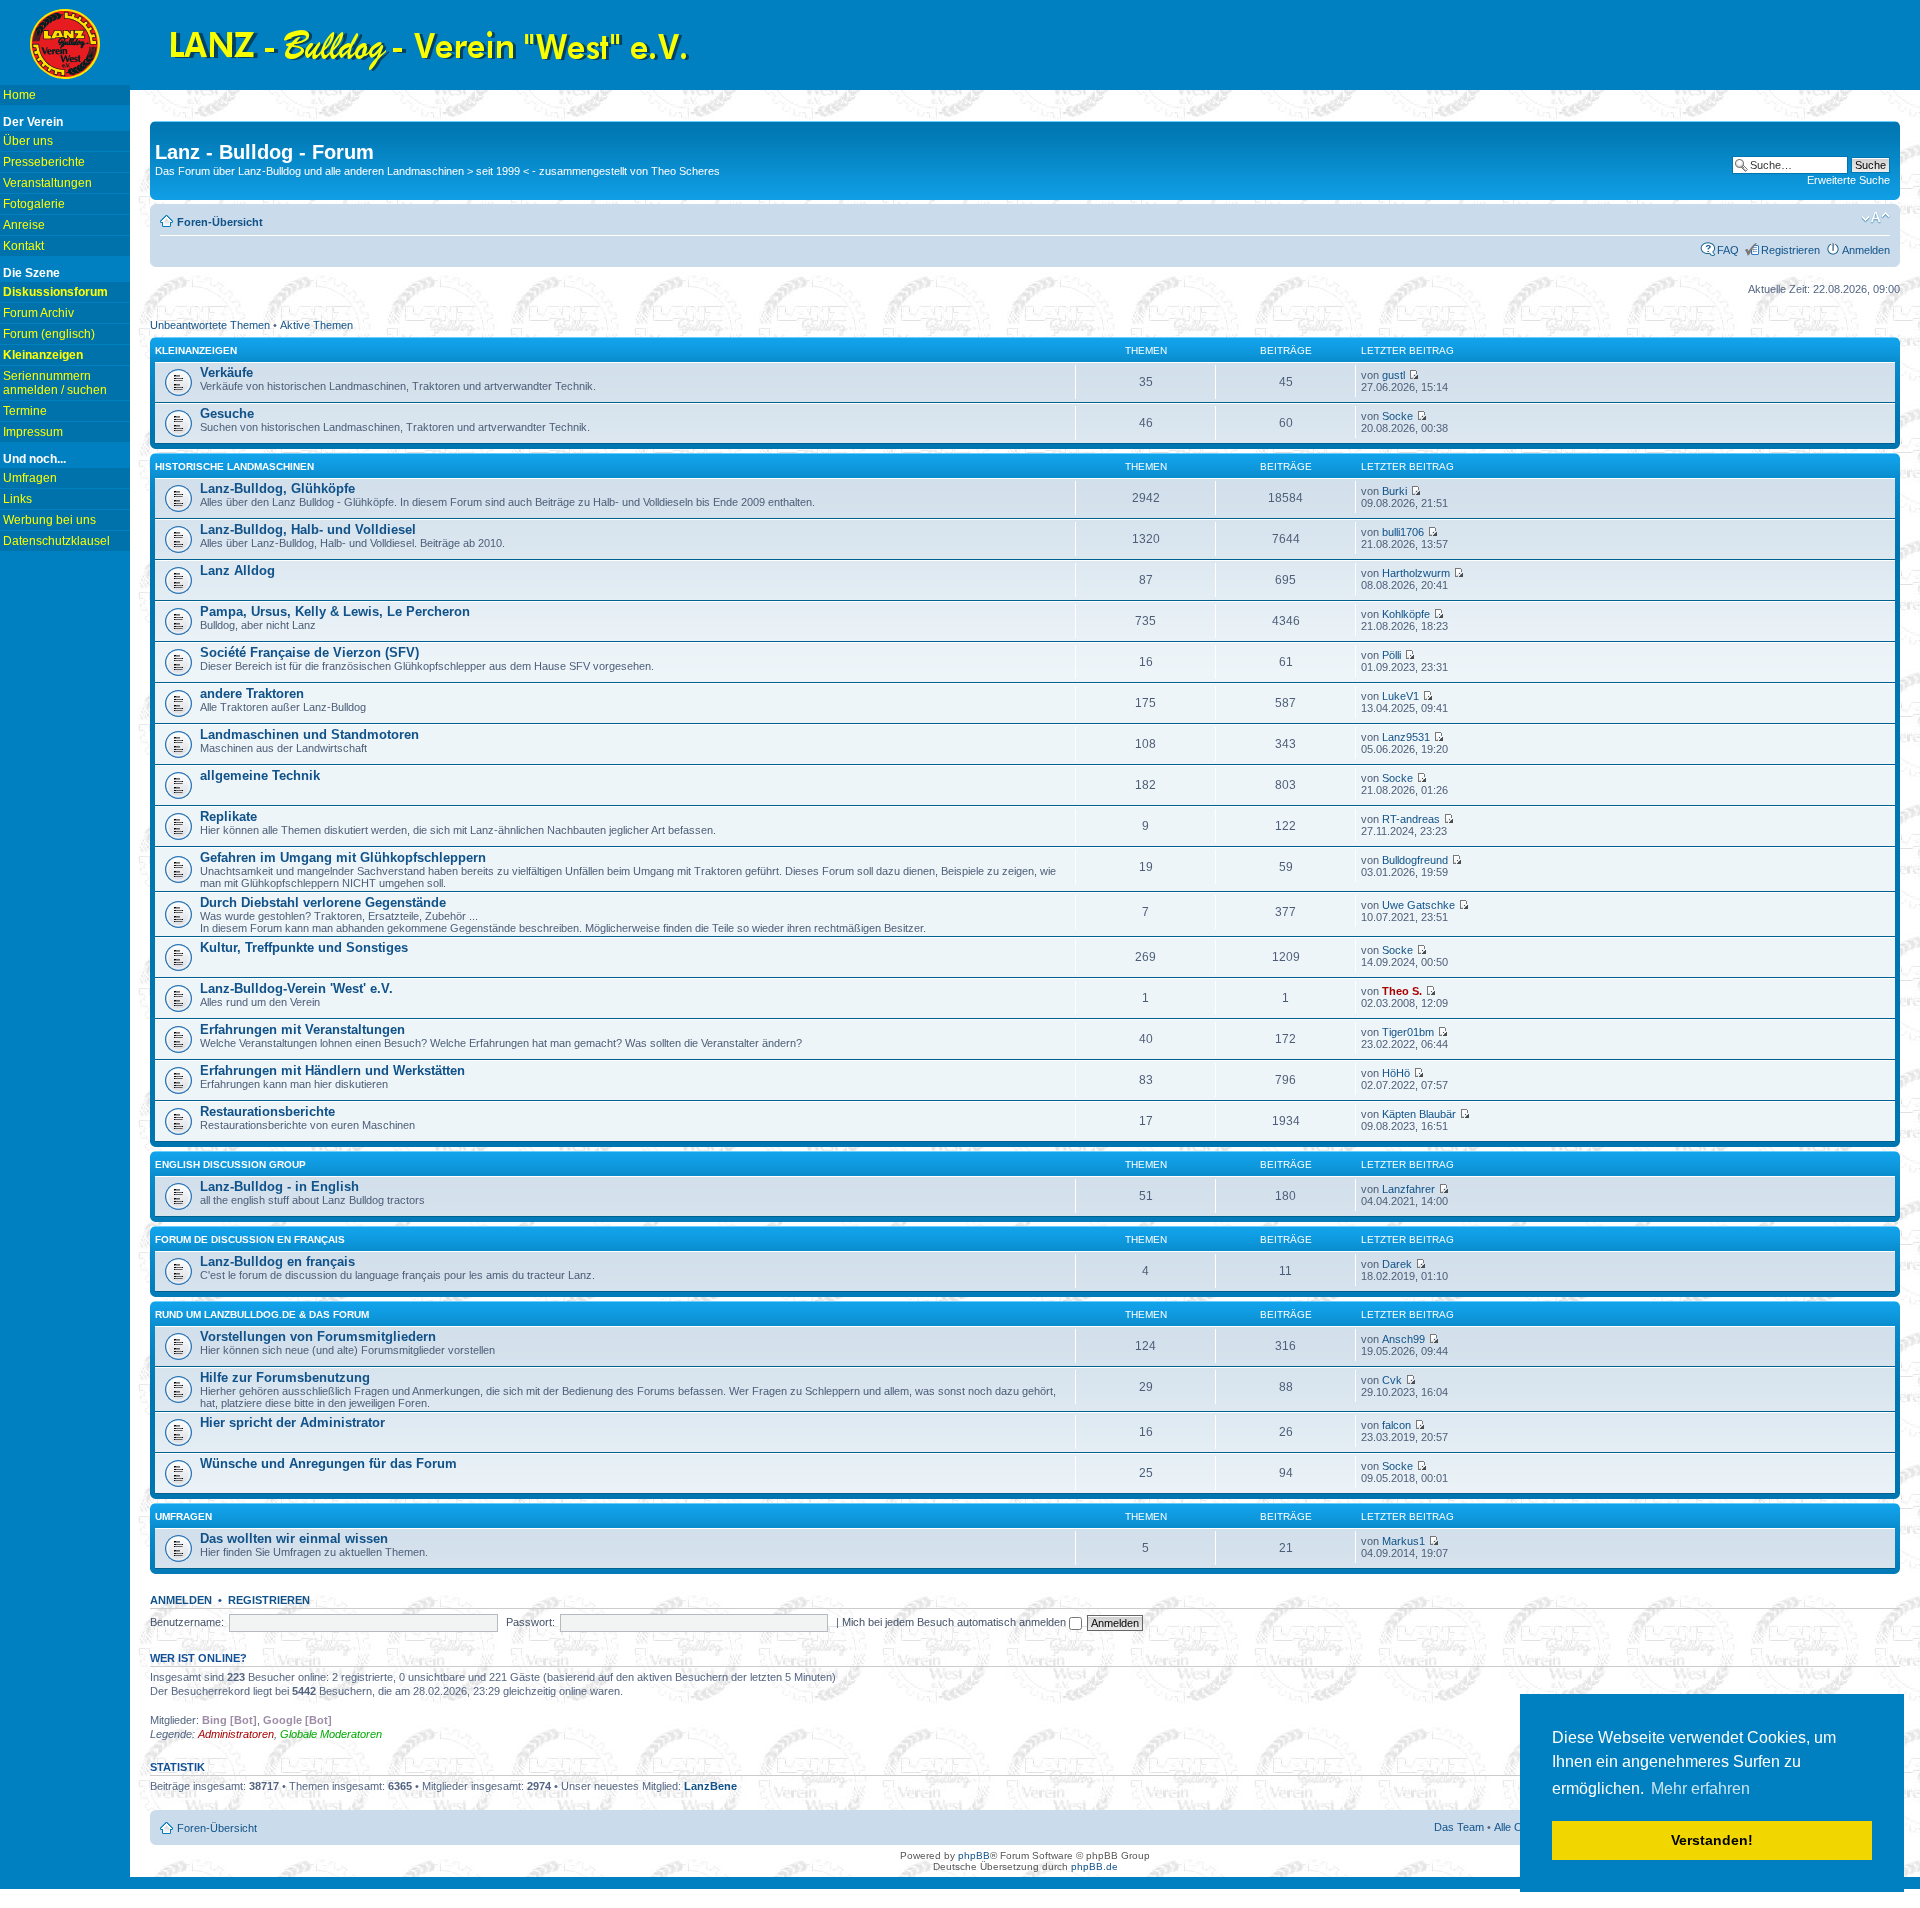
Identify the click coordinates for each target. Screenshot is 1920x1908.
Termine (25, 411)
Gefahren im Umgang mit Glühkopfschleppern (343, 857)
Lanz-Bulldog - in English (279, 1186)
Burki (1394, 491)
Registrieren (1790, 250)
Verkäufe (226, 372)
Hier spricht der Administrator (292, 1422)
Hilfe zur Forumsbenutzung (285, 1377)
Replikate (228, 816)
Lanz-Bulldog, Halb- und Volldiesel (308, 529)
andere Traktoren (252, 693)
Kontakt (23, 246)
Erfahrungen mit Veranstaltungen (302, 1029)
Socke (1397, 416)
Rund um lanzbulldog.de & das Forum (262, 1314)
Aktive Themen (316, 325)
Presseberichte (44, 162)
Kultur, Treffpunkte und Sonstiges (304, 947)
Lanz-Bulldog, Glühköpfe (277, 488)
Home (19, 95)
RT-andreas (1411, 819)
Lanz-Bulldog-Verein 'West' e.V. (296, 988)
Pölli (1391, 655)
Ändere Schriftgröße (1875, 218)
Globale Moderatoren (331, 1734)
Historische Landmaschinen (234, 466)
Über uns (28, 141)
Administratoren (236, 1734)
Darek (1397, 1264)
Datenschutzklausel (56, 541)
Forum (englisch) (49, 334)
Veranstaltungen (47, 183)
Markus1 (1403, 1541)
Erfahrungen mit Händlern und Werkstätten (332, 1070)
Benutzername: (187, 1622)
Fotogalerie (34, 204)
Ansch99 (1403, 1339)
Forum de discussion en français (250, 1239)
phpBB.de (1094, 1866)
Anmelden (1866, 250)
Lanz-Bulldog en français (277, 1261)
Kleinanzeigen (196, 350)
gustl (1393, 375)
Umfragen (30, 478)
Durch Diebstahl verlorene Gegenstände (323, 902)
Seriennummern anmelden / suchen (55, 383)
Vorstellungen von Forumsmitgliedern (318, 1336)
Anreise (24, 225)
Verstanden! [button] (1712, 1840)
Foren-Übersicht (220, 222)
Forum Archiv (38, 313)
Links (17, 499)
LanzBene (710, 1786)
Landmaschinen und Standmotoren (309, 734)
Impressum (33, 432)
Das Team (1459, 1827)
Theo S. (1402, 991)
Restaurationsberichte (267, 1111)
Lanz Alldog (237, 570)
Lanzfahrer (1408, 1189)
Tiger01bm (1408, 1032)
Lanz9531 (1406, 737)
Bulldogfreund (1415, 860)
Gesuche (227, 413)
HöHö (1396, 1073)
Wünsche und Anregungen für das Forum (328, 1463)
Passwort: (530, 1622)
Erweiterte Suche (1848, 180)
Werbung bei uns (49, 520)
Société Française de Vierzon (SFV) (309, 652)
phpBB (974, 1855)
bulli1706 (1403, 532)
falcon (1396, 1425)
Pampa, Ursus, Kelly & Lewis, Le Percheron (335, 611)
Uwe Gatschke (1418, 905)
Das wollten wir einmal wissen (294, 1538)
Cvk (1392, 1380)
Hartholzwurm (1416, 573)
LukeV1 (1400, 696)
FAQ (1728, 250)
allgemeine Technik (260, 775)
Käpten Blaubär (1419, 1114)
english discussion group (230, 1164)
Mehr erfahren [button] (1700, 1788)
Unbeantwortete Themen (210, 325)
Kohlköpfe (1406, 614)
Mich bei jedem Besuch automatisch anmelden (955, 1622)
